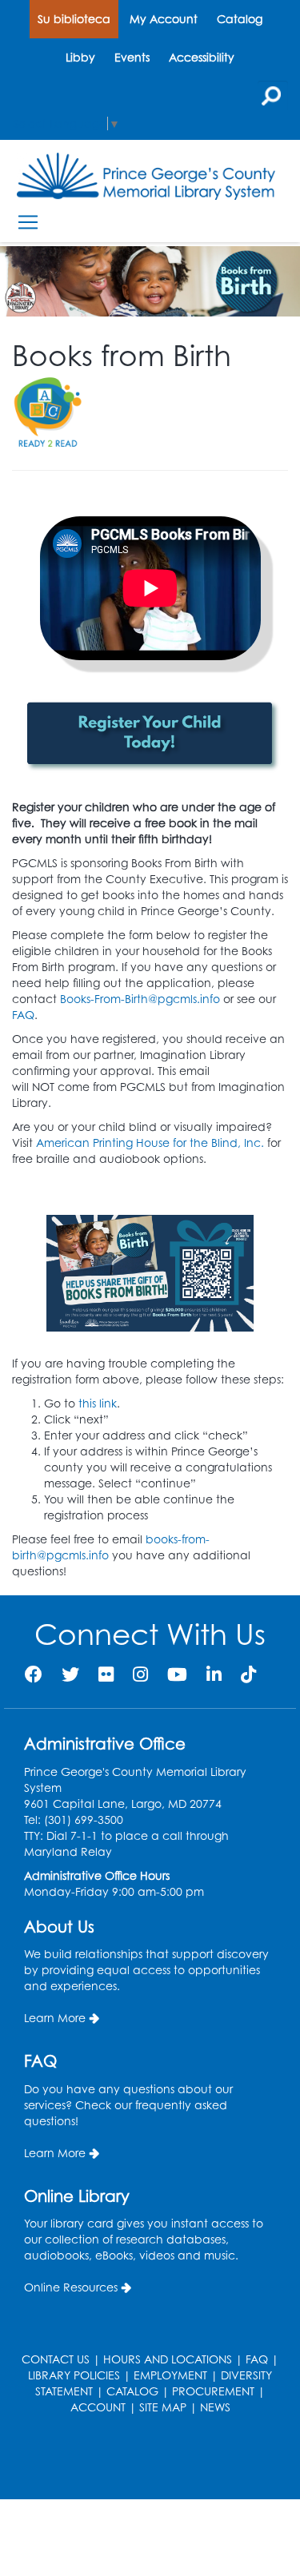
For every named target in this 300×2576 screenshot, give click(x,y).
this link (98, 1403)
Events (132, 57)
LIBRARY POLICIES (74, 2375)
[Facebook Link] (34, 1674)
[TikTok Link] (248, 1674)
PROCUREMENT (213, 2391)
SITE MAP (163, 2407)
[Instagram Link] (140, 1674)
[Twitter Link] (70, 1674)
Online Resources (71, 2287)
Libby (80, 57)
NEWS (215, 2407)
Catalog (240, 19)
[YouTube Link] (177, 1674)
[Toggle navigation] (28, 223)
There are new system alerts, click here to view (142, 2459)
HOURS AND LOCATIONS (168, 2359)
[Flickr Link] (106, 1674)
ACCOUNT (98, 2407)
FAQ (23, 1015)
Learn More (55, 2018)
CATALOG (132, 2391)
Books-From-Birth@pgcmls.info (140, 999)
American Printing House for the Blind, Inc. (150, 1143)
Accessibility (202, 57)
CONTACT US (56, 2359)
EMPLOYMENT (170, 2375)
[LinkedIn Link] (214, 1674)
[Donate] (150, 1273)
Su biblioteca (74, 19)
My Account (164, 19)
